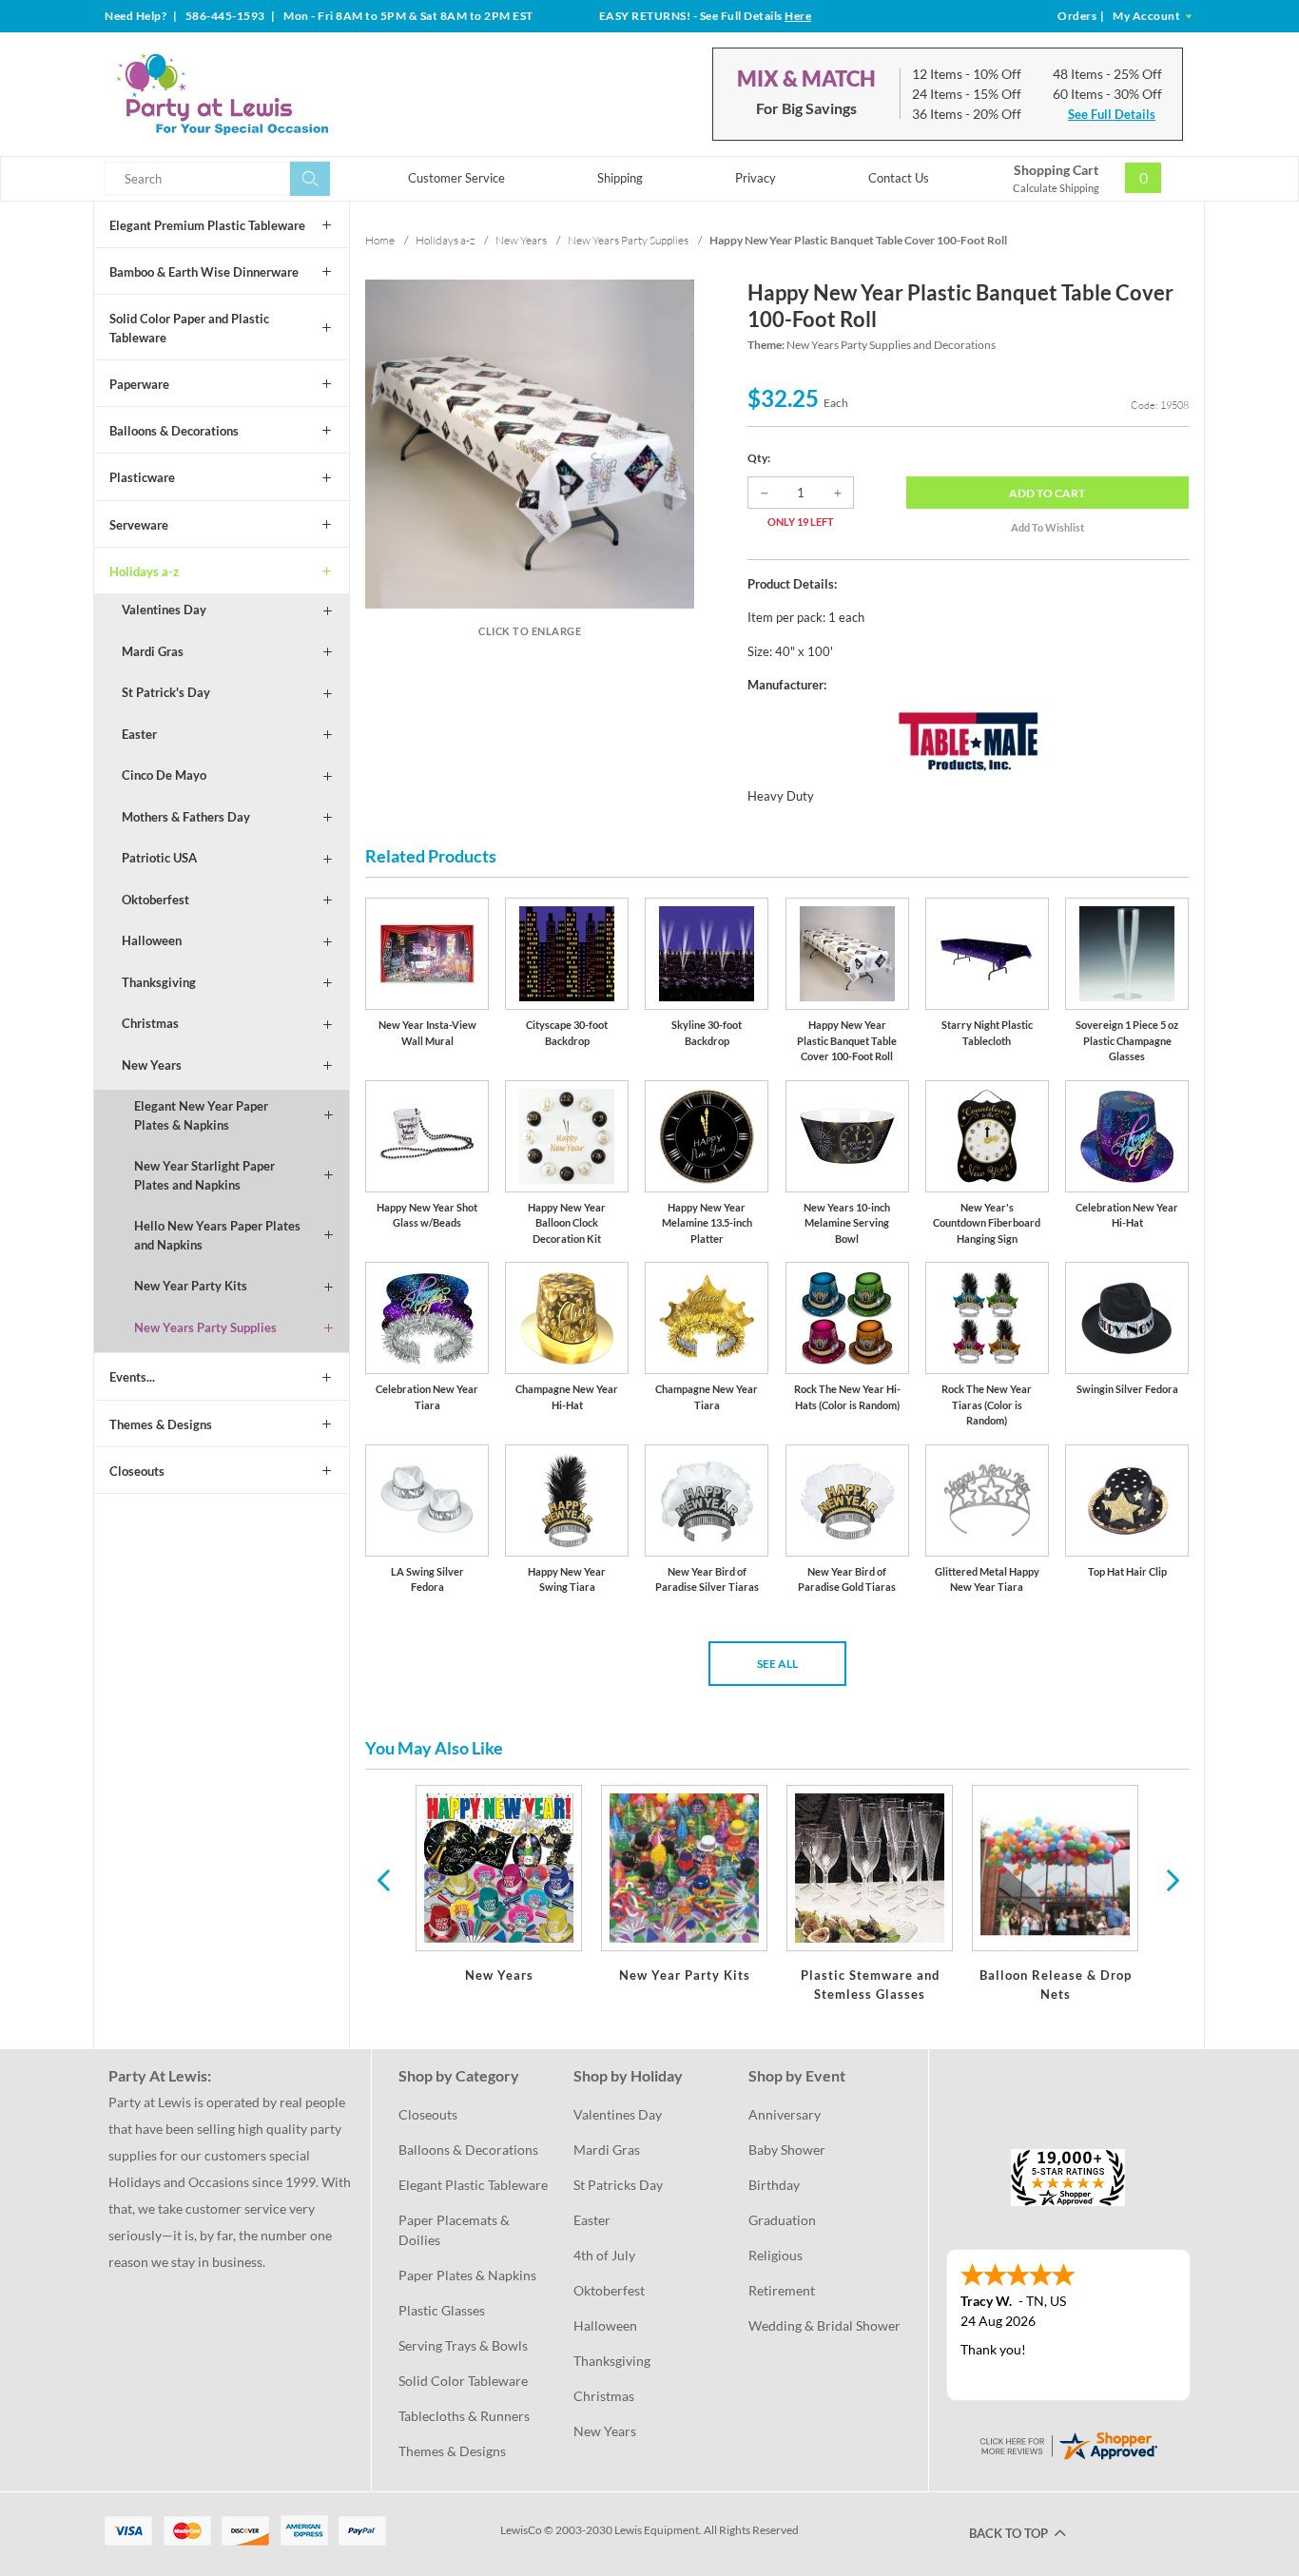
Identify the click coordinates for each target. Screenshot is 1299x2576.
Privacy (756, 178)
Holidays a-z (144, 571)
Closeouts (137, 1471)
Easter (139, 734)
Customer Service (456, 178)
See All (777, 1664)
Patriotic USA (159, 858)
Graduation (782, 2220)
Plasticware (142, 477)
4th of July (604, 2255)
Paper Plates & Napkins (467, 2275)
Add (1047, 493)
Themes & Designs (161, 1424)
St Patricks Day (618, 2185)
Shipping (620, 178)
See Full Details (1112, 114)
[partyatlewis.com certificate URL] (1068, 2444)
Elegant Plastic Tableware (473, 2185)
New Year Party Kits (191, 1286)
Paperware (139, 384)
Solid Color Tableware (463, 2381)
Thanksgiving (159, 982)
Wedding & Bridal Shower (824, 2325)
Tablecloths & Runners (464, 2416)
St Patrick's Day (166, 692)
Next (1171, 1879)
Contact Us (899, 178)
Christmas (150, 1023)
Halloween (152, 940)
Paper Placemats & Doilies (456, 2230)
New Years (152, 1065)
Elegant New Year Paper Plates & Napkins (201, 1115)
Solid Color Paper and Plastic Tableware (189, 328)
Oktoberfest (155, 900)
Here (798, 16)
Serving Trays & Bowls (463, 2345)
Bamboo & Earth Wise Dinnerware (204, 272)
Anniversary (785, 2114)
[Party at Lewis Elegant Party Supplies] (268, 94)
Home (380, 240)
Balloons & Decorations (174, 431)
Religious (776, 2255)
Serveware (139, 525)
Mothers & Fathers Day (186, 817)
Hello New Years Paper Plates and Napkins (217, 1235)
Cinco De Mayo (164, 775)
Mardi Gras (153, 651)
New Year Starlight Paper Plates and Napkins (204, 1175)
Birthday (774, 2185)
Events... (132, 1377)
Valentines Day (164, 610)
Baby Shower (787, 2150)
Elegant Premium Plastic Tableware (207, 225)
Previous (383, 1879)
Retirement (782, 2290)
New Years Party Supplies (205, 1327)
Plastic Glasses (442, 2310)
